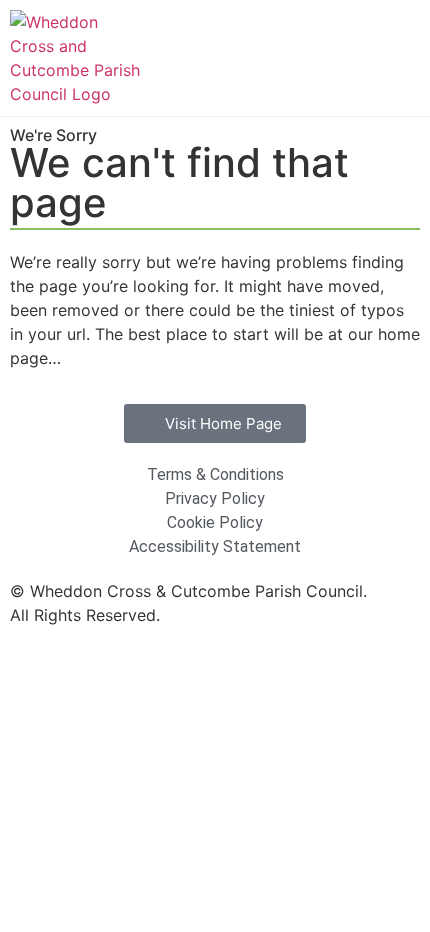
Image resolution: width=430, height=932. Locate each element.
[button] (401, 58)
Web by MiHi (213, 615)
